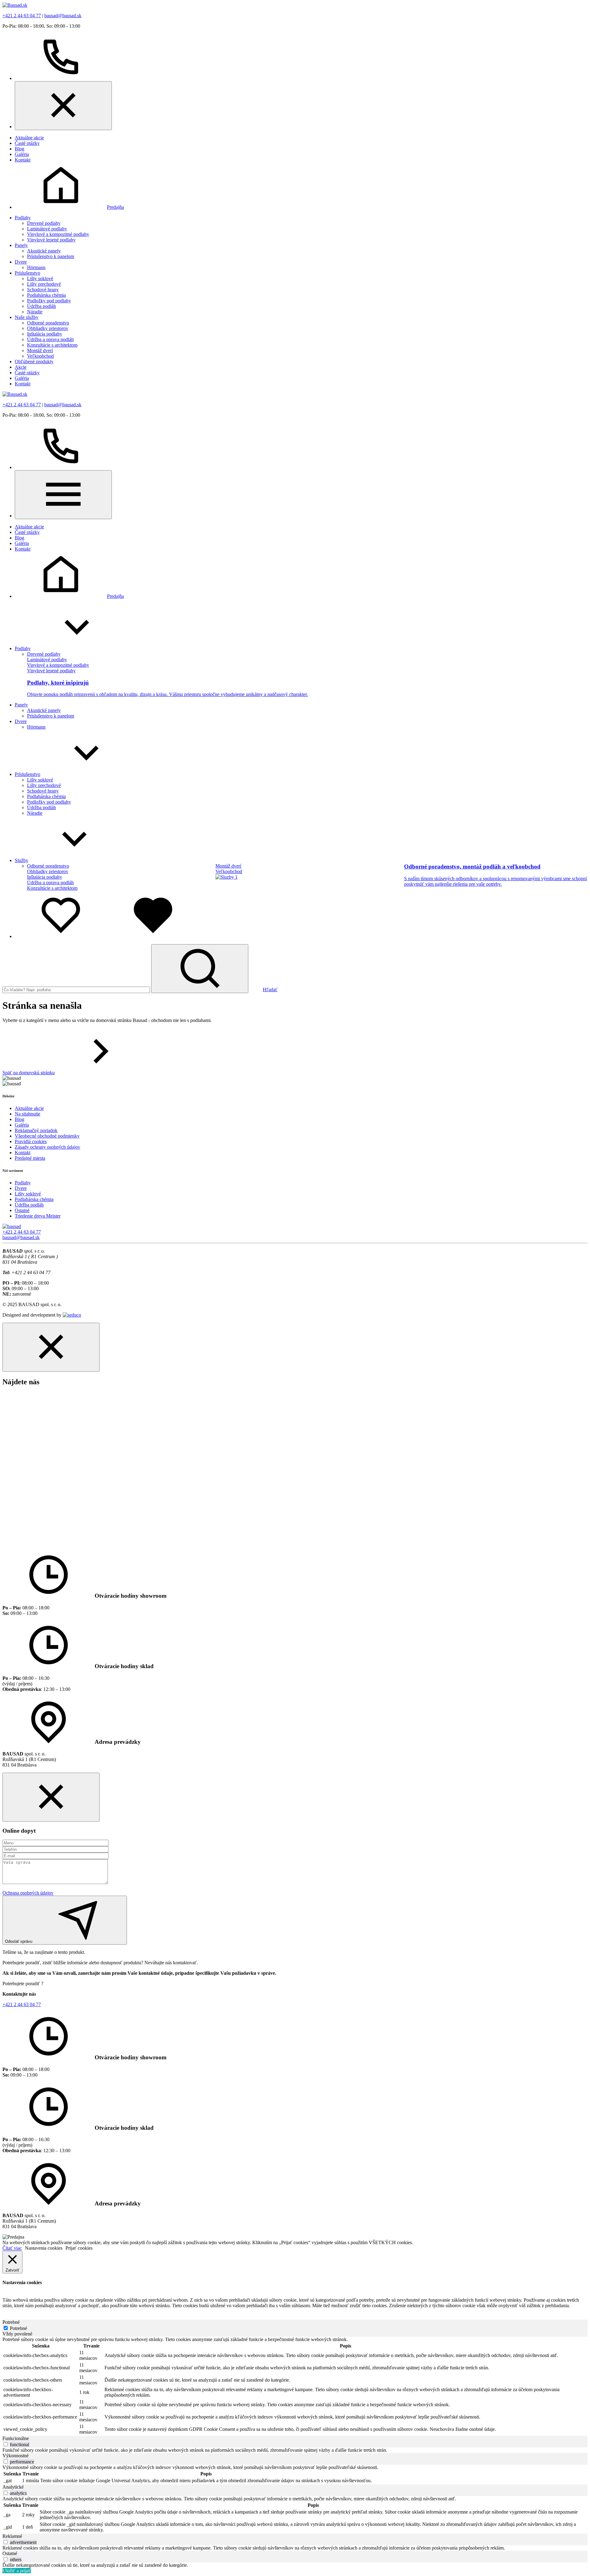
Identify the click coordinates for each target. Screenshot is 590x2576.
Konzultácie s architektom (52, 345)
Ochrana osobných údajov (28, 1893)
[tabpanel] (295, 2386)
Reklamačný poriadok (36, 1130)
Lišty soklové (40, 278)
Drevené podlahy (44, 223)
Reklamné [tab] (12, 2536)
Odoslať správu (19, 1941)
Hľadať (270, 990)
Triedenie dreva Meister (38, 1216)
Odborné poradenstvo (48, 323)
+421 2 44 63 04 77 (22, 16)
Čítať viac (12, 2248)
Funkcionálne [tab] (16, 2438)
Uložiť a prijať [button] (17, 2571)
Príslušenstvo (28, 273)
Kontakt (23, 160)
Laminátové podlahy (47, 229)
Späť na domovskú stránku (29, 1073)
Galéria (22, 154)
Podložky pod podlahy (49, 301)
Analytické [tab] (13, 2487)
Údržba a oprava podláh (50, 339)
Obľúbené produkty (34, 362)
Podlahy (23, 218)
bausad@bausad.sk (63, 16)
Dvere (21, 262)
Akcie (21, 367)
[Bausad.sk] (15, 5)
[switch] (6, 2444)
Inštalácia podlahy (45, 334)
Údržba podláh (41, 306)
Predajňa (115, 207)
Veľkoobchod (40, 356)
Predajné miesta (30, 1158)
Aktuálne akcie (29, 138)
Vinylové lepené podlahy (51, 240)
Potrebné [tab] (11, 2322)
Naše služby (27, 317)
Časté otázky (27, 143)
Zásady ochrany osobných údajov (47, 1147)
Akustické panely (44, 251)
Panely (21, 245)
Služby (22, 860)
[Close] (63, 106)
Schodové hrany (43, 290)
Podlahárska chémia (46, 295)
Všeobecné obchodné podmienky (47, 1136)
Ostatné (22, 1210)
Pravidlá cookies (31, 1141)
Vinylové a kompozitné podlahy (58, 234)
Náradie (35, 312)
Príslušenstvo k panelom (51, 256)
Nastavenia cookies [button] (44, 2248)
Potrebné (18, 2328)
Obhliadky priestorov (48, 328)
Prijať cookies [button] (79, 2248)
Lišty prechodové (44, 284)
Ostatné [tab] (10, 2553)
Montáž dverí (40, 350)
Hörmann (36, 267)
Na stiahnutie (28, 1114)
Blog (20, 149)
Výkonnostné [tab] (16, 2456)
